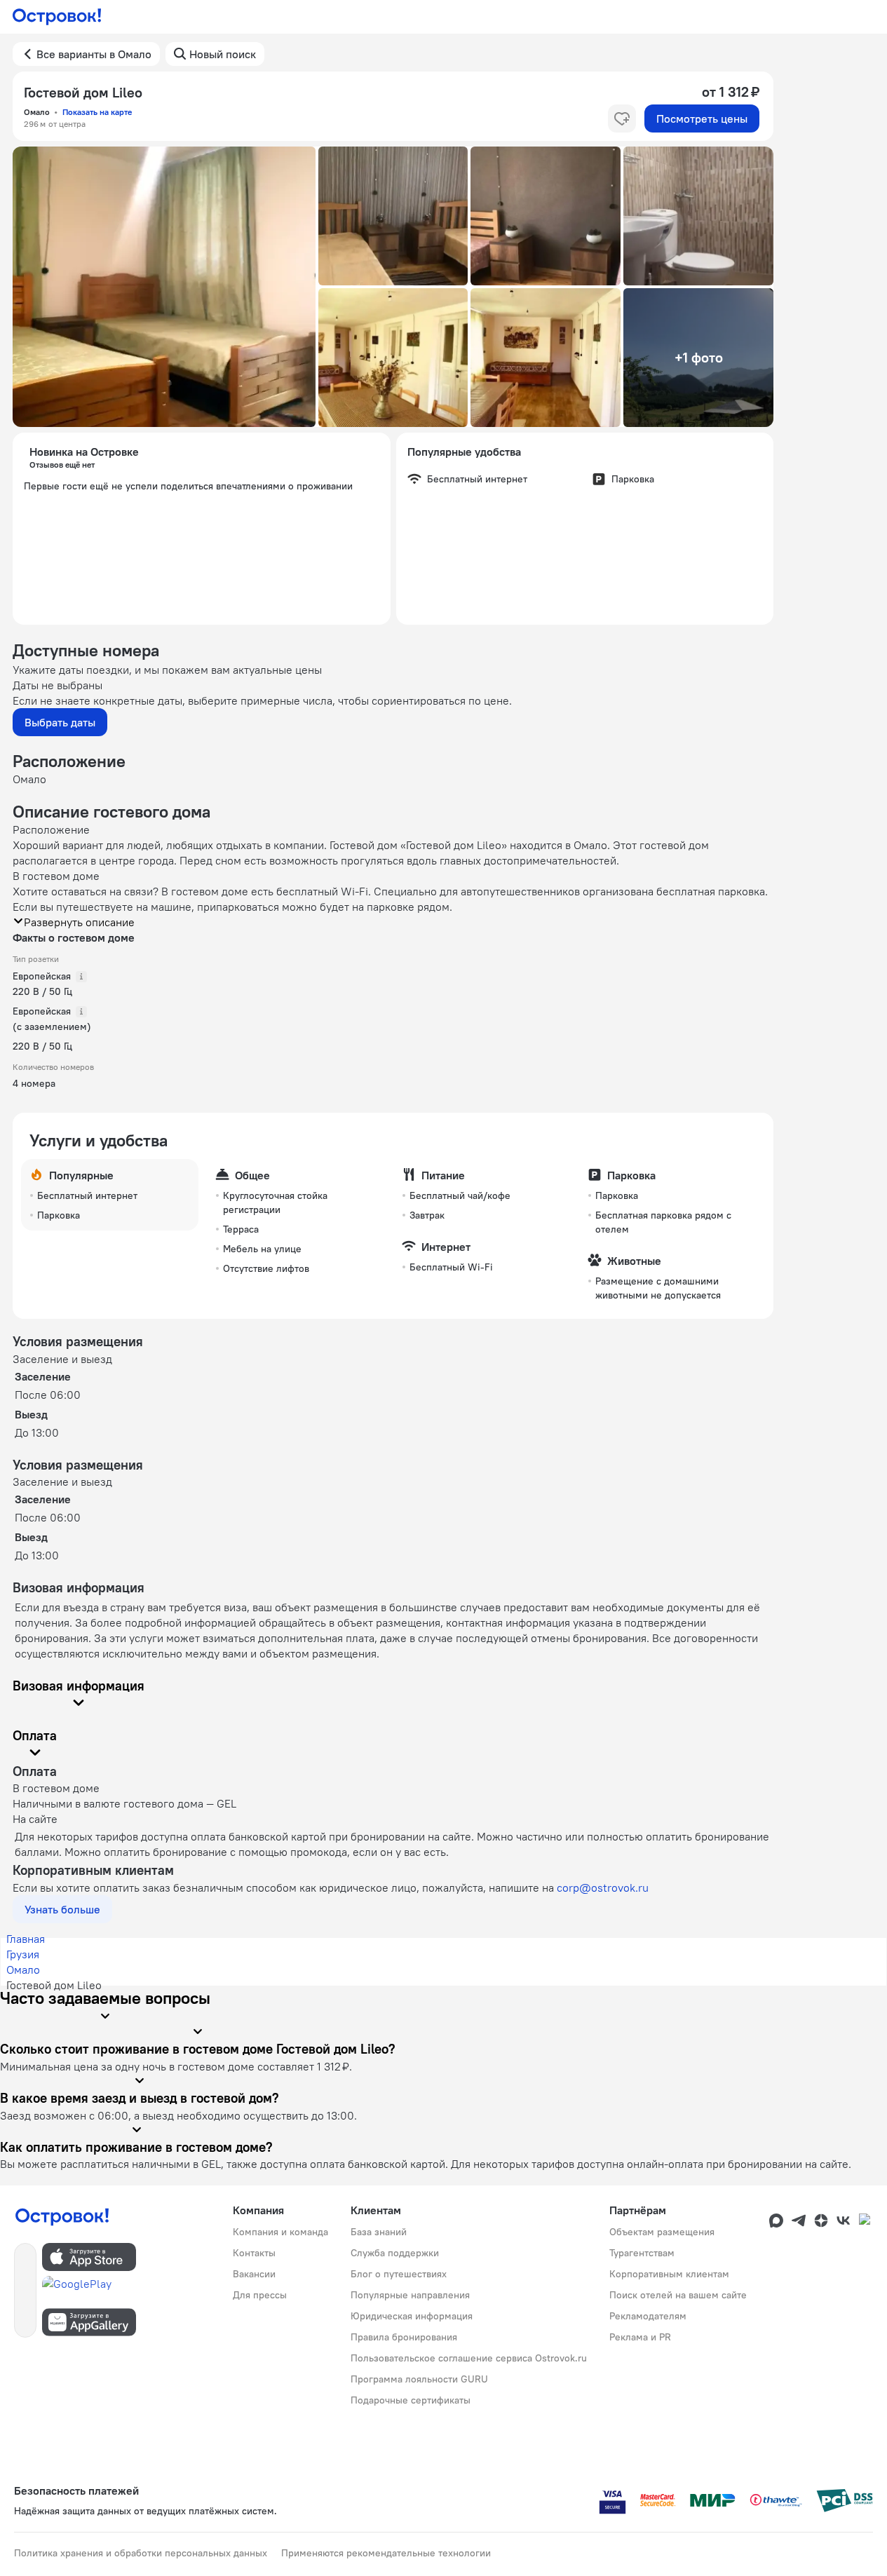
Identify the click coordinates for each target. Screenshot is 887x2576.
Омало (23, 1970)
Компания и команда (280, 2232)
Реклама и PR (640, 2337)
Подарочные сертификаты (411, 2400)
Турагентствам (642, 2253)
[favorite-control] (622, 118)
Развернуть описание (79, 922)
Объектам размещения (662, 2232)
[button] (164, 287)
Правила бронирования (404, 2337)
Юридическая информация (412, 2316)
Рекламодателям (648, 2316)
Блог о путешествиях (399, 2274)
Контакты (254, 2253)
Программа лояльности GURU (419, 2379)
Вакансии (254, 2274)
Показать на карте (97, 112)
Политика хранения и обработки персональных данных (141, 2553)
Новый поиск (223, 54)
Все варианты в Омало (94, 54)
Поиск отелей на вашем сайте (678, 2295)
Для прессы (260, 2295)
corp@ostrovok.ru (603, 1887)
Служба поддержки (395, 2253)
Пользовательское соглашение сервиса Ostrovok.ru (469, 2358)
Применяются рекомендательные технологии (386, 2553)
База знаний (379, 2232)
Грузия (23, 1954)
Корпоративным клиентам (669, 2274)
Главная (26, 1939)
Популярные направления (410, 2295)
